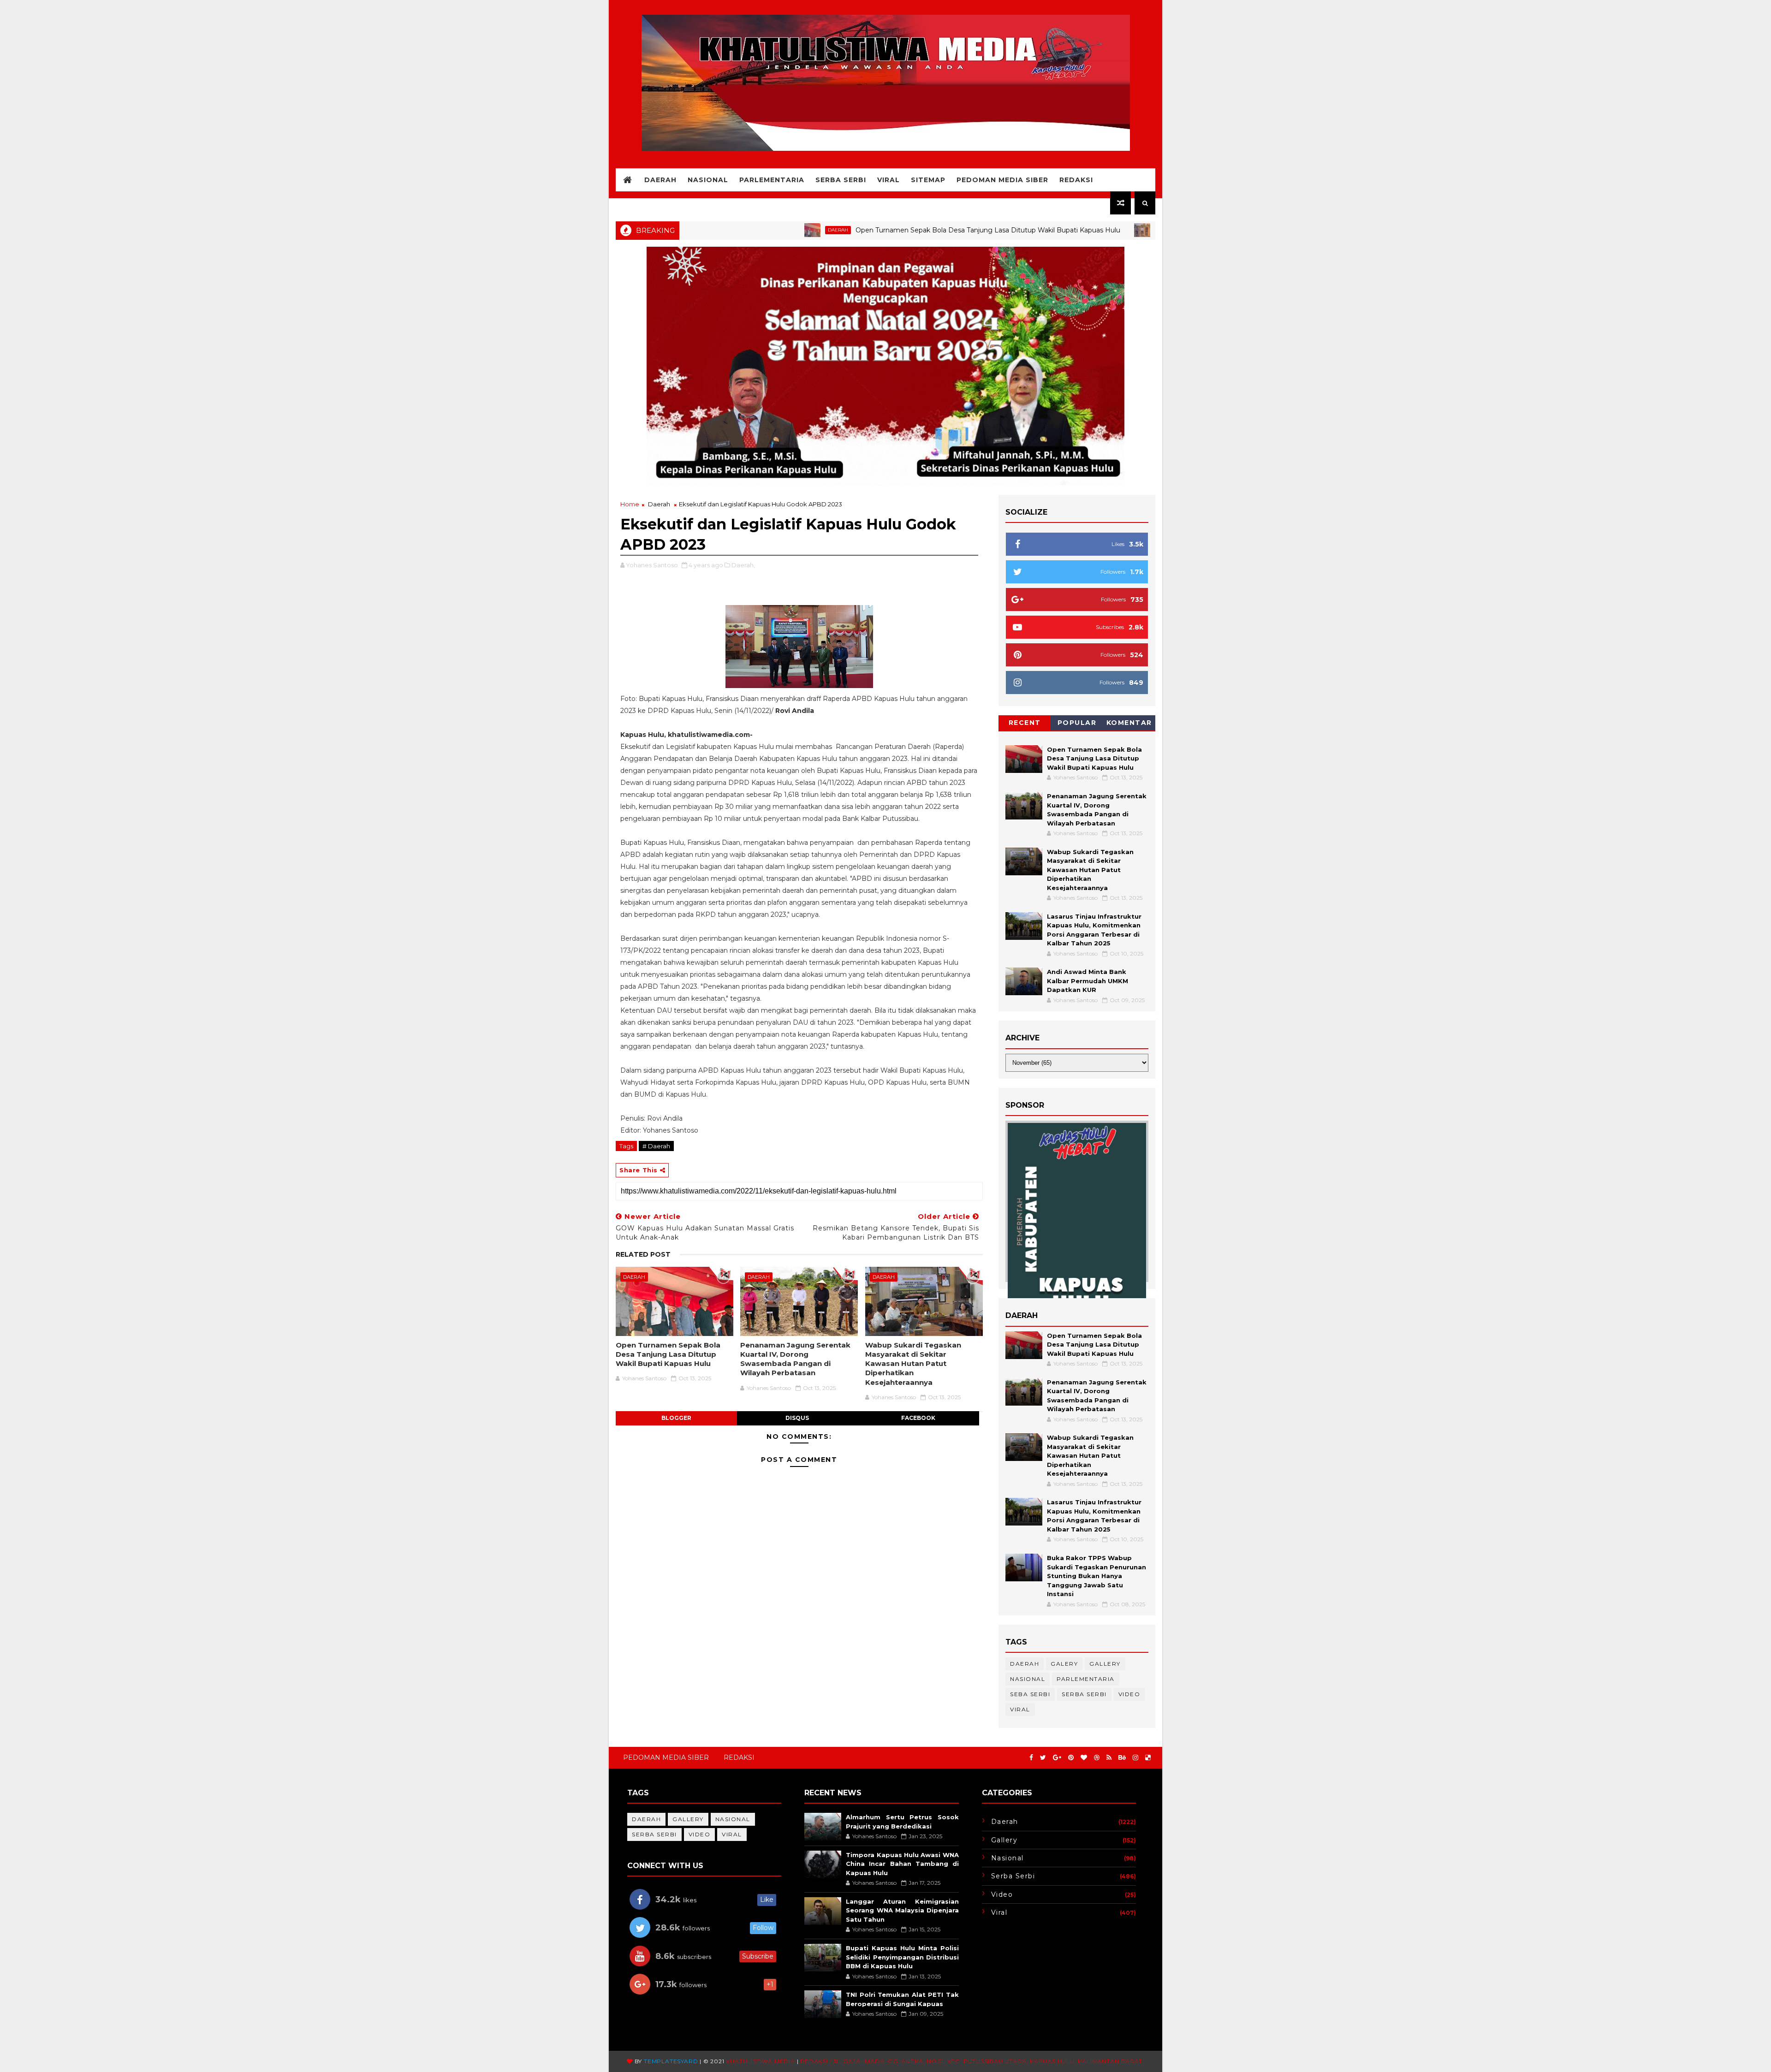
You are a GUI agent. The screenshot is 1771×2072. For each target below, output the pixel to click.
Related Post (643, 1254)
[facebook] (1031, 1758)
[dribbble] (1097, 1758)
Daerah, (743, 565)
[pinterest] (1071, 1758)
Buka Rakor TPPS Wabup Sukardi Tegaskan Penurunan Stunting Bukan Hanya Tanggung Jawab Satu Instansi (1096, 1576)
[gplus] (1057, 1758)
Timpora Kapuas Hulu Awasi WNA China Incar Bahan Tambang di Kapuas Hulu (902, 1864)
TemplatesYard (671, 2061)
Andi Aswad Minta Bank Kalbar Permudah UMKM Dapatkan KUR (1088, 981)
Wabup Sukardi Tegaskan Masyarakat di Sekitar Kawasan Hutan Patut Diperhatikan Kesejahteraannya (913, 1364)
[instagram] (1135, 1758)
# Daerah (656, 1146)
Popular (1077, 723)
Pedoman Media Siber (1002, 180)
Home (630, 504)
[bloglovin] (1084, 1758)
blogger (676, 1418)
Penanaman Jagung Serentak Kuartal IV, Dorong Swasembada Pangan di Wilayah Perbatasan (795, 1359)
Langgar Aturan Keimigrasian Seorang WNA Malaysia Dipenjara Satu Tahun (902, 1910)
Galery (1064, 1664)
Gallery (1105, 1664)
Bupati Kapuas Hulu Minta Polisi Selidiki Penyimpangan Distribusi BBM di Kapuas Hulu (902, 1957)
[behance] (1122, 1758)
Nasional (708, 180)
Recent (1025, 723)
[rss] (1109, 1758)
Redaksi (1076, 180)
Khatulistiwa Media (760, 2061)
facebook (918, 1418)
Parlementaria (772, 180)
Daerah (660, 180)
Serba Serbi (841, 180)
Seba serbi (1030, 1694)
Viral (888, 180)
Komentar (1129, 723)
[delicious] (1148, 1758)
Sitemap (928, 180)
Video (1129, 1694)
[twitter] (1043, 1758)
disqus (797, 1418)
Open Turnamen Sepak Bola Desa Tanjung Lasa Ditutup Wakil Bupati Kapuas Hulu (880, 230)
